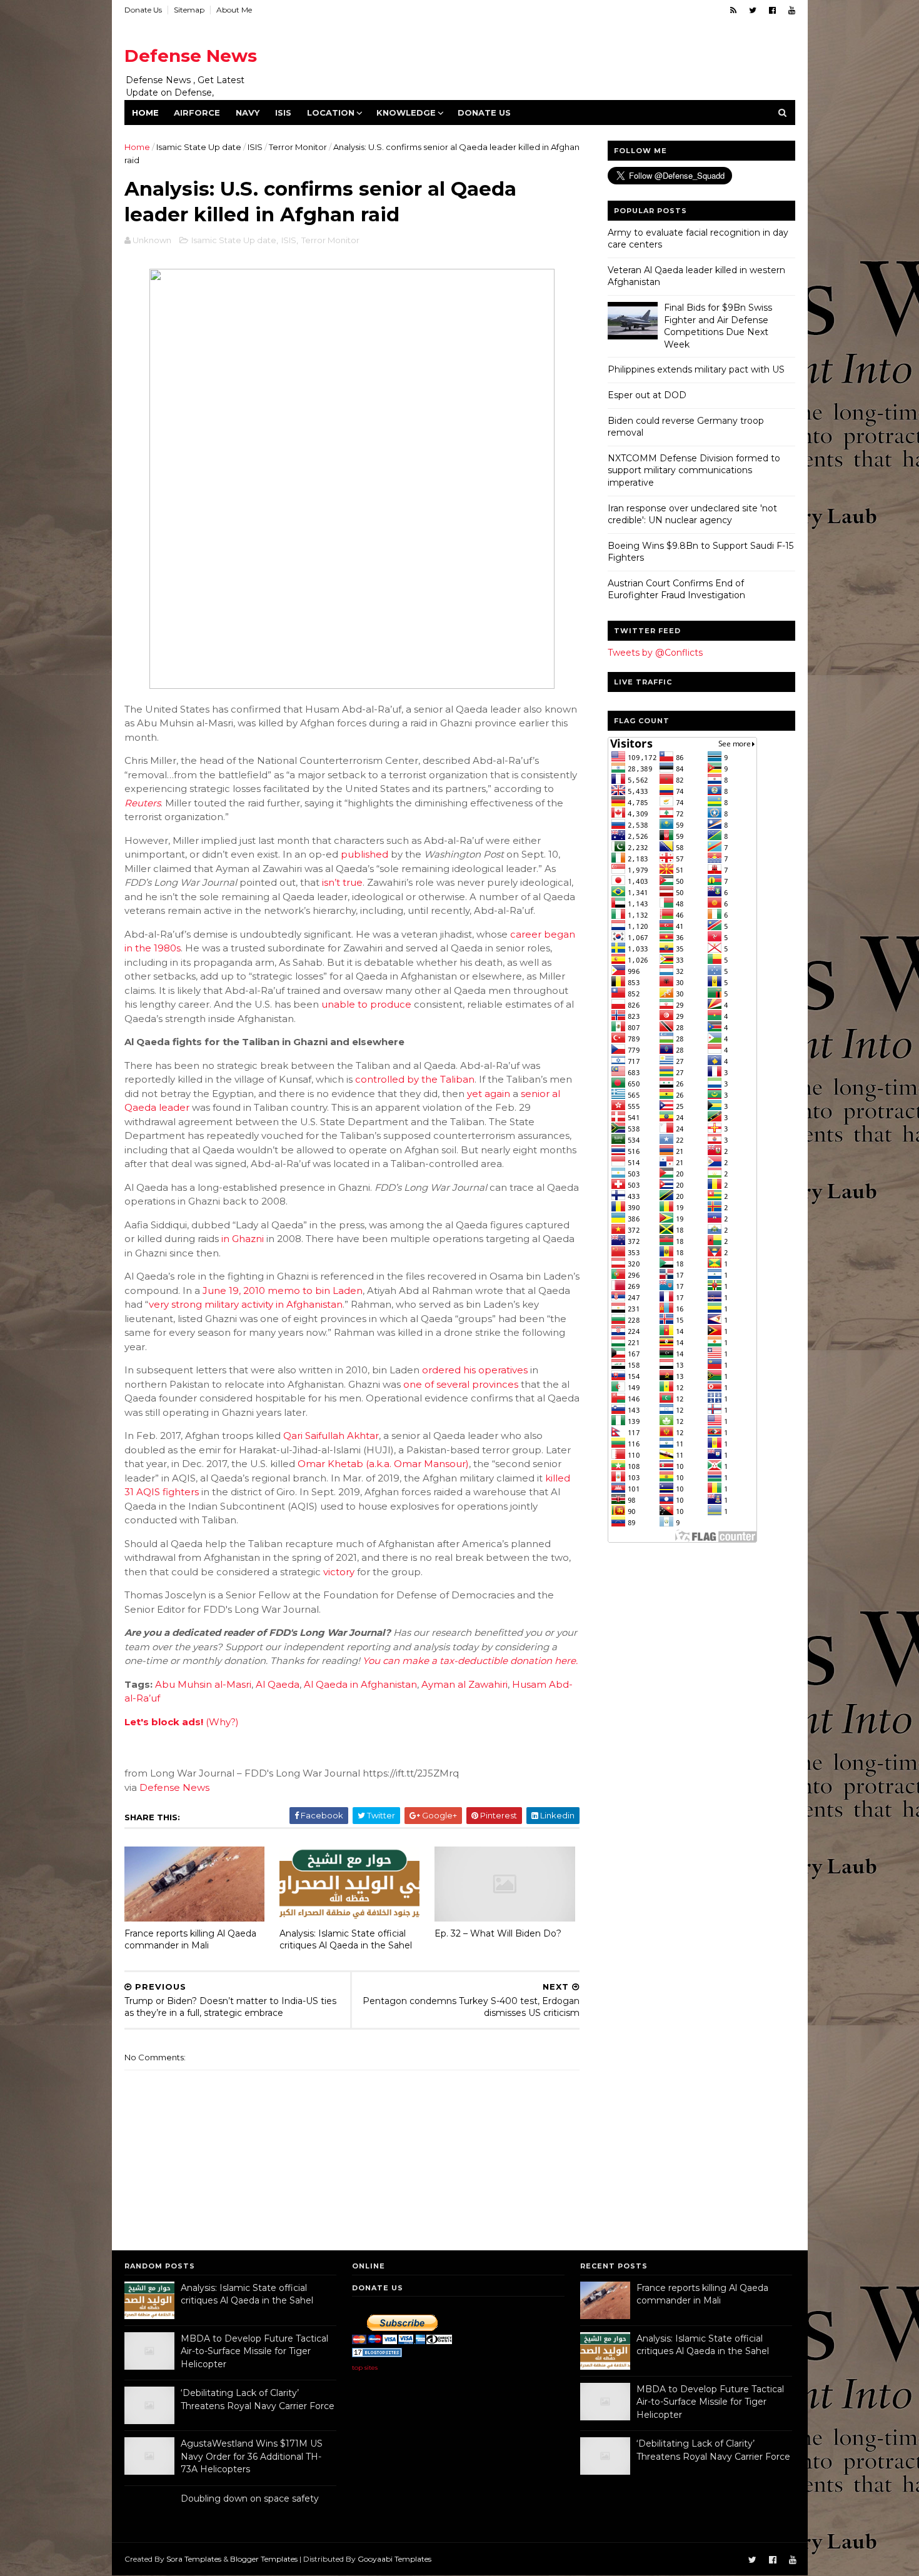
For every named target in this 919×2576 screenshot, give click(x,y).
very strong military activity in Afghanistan (246, 1304)
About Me (234, 10)
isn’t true (342, 882)
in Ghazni (243, 1239)
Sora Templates (194, 2559)
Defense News (191, 56)
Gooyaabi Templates (394, 2559)
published (364, 854)
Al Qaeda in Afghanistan (360, 1684)
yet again (489, 1094)
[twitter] (753, 10)
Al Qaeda (278, 1684)
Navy (248, 113)
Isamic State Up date (199, 147)
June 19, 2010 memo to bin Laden (283, 1291)
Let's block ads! (164, 1722)
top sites (365, 2368)
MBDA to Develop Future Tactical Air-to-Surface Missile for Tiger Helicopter (254, 2351)
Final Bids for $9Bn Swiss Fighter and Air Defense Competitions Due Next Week (718, 326)
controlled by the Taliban (415, 1079)
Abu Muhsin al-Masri (203, 1684)
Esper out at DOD (647, 395)
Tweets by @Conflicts (655, 653)
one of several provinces (461, 1384)
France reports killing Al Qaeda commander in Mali (190, 1939)
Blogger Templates (264, 2559)
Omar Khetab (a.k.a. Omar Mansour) (383, 1464)
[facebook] (772, 10)
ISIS (283, 113)
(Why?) (222, 1722)
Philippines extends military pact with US (696, 369)
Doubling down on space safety (250, 2498)
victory (339, 1572)
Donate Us (143, 10)
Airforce (197, 113)
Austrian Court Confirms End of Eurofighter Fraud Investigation (676, 589)
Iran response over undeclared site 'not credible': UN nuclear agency (692, 514)
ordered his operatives (475, 1370)
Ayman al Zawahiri (465, 1684)
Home (145, 113)
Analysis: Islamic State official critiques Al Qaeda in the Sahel (346, 1939)
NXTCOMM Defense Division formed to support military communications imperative (694, 470)
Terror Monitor (298, 147)
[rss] (733, 10)
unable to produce (366, 1004)
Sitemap (189, 10)
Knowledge (406, 113)
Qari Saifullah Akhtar (331, 1436)
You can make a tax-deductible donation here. (470, 1661)
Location (331, 113)
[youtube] (792, 10)
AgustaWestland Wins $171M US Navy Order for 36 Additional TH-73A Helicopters (252, 2456)
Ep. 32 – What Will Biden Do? (498, 1933)
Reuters (143, 803)
